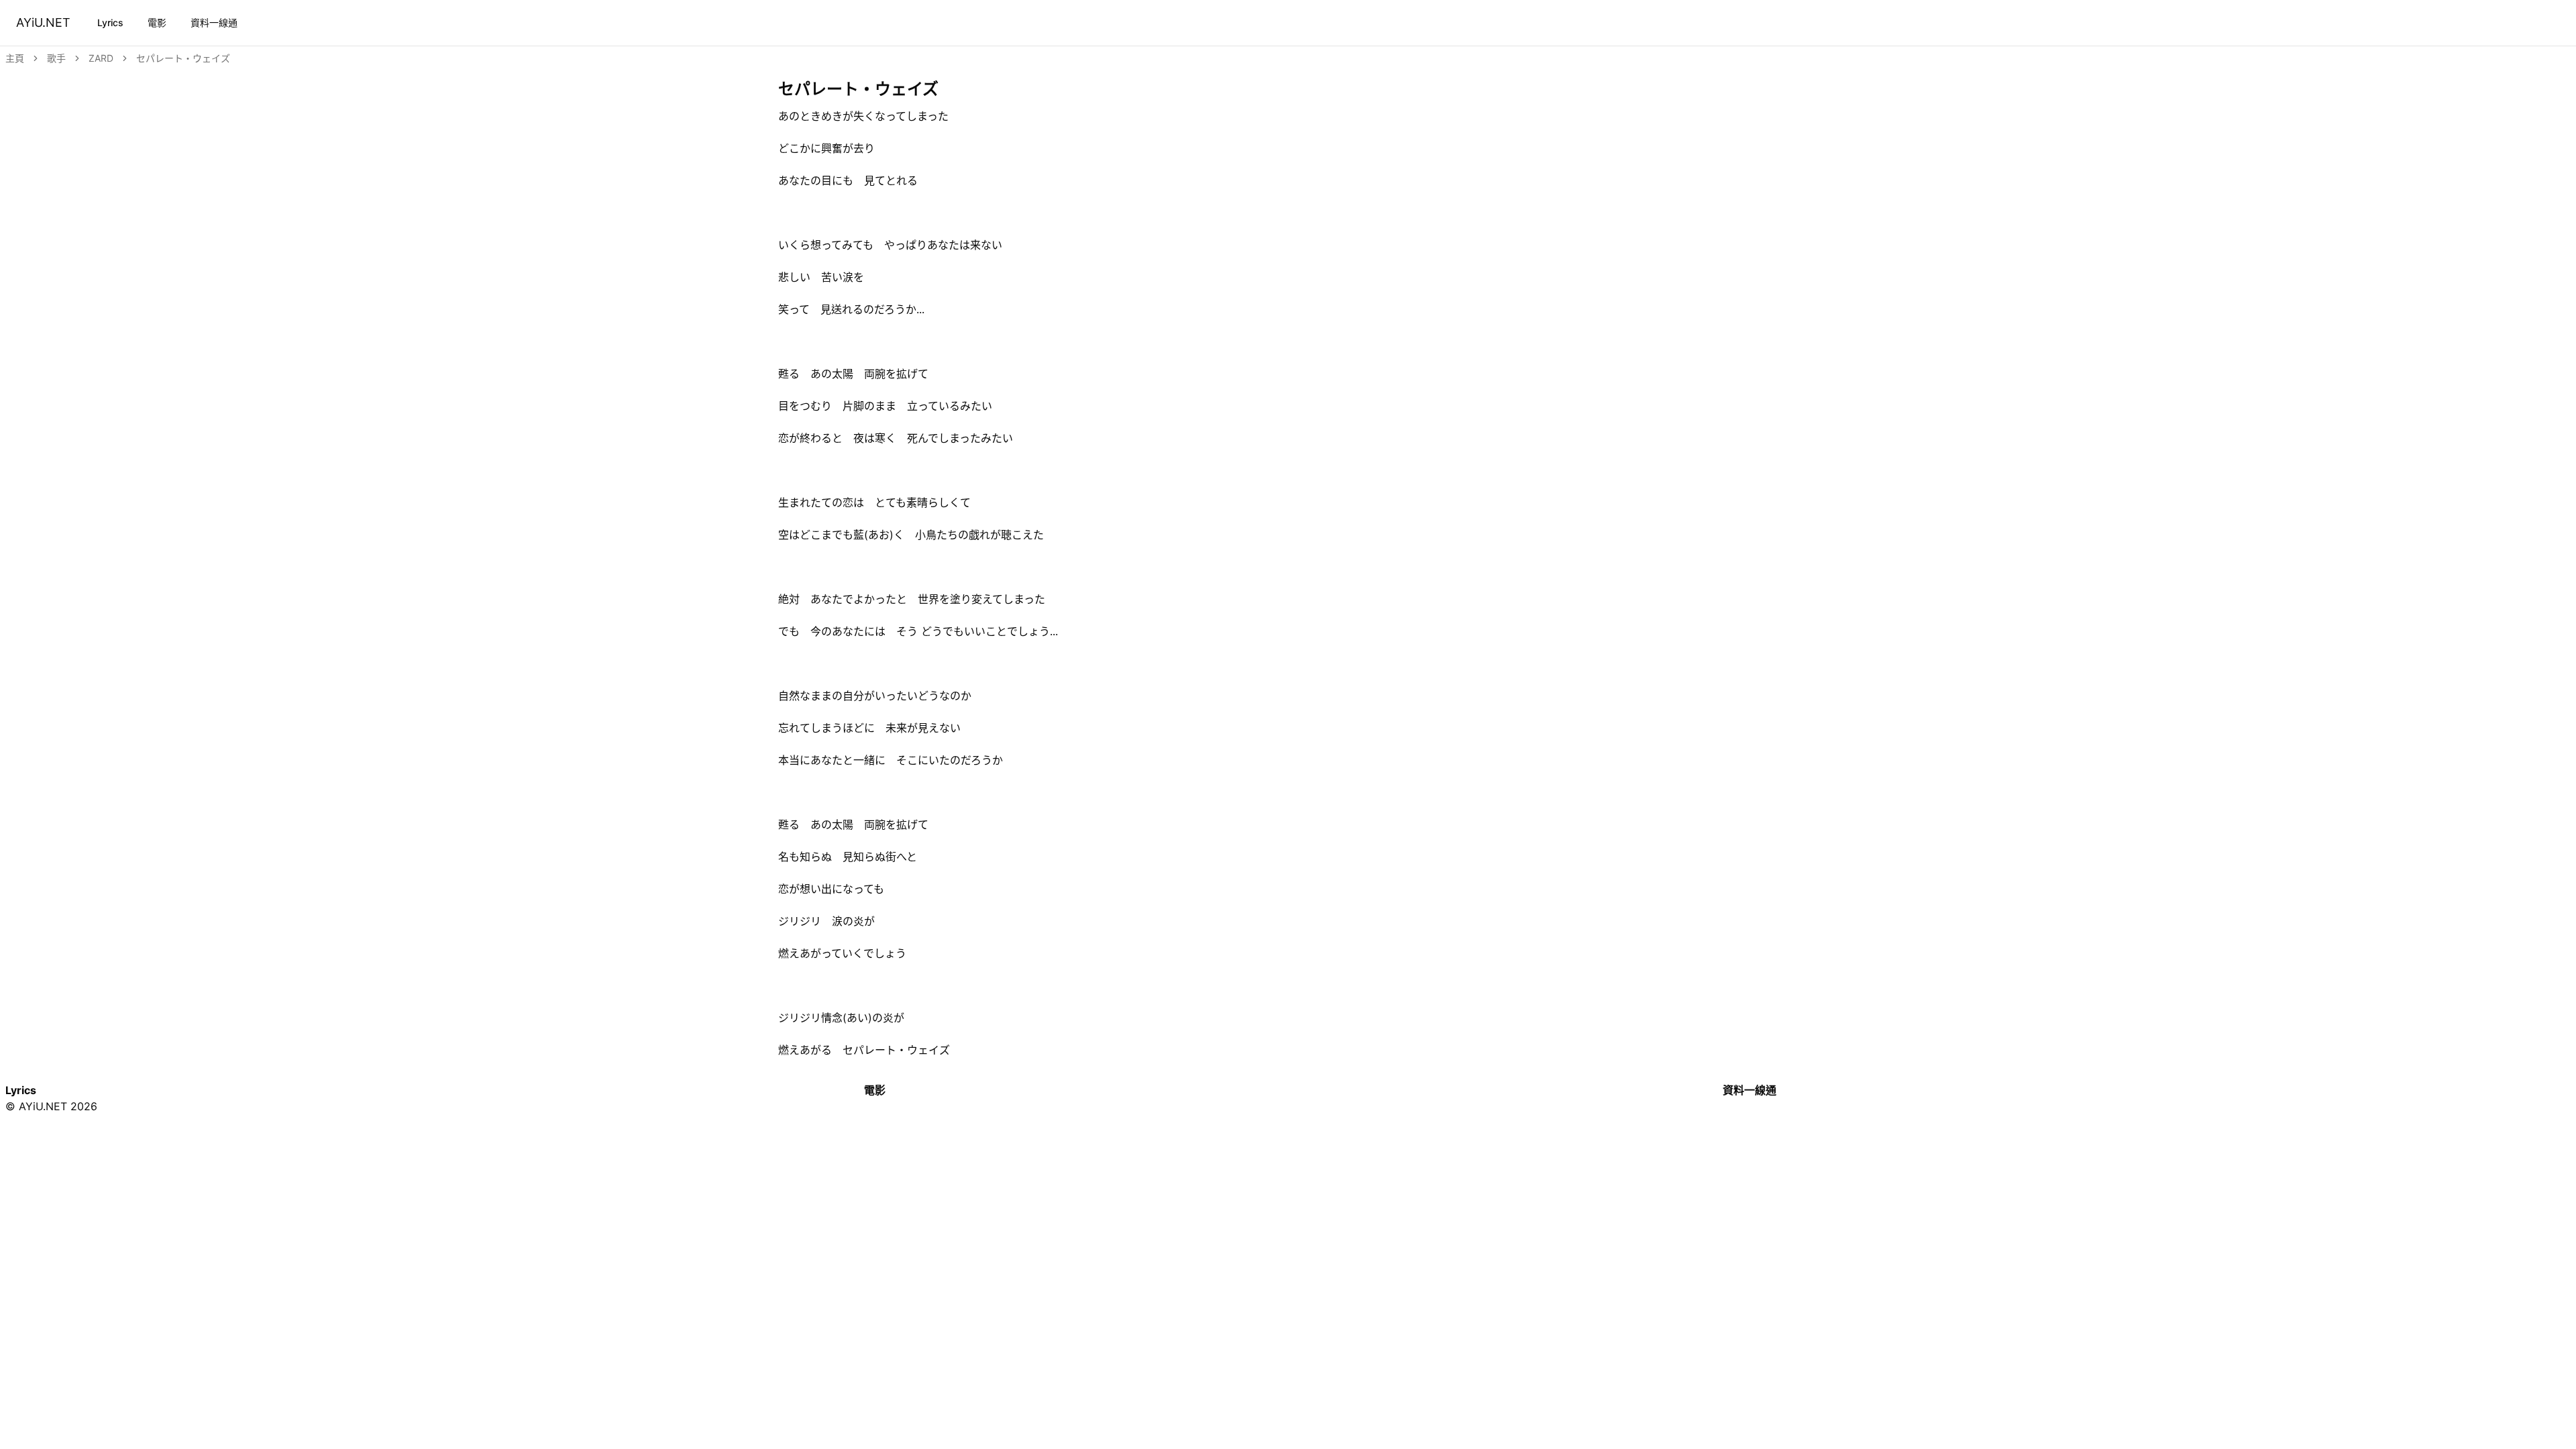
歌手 (56, 58)
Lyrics (110, 22)
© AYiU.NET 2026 (51, 1106)
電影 (157, 22)
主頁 (15, 58)
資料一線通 (214, 22)
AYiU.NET (43, 22)
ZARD (101, 58)
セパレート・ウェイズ (183, 58)
